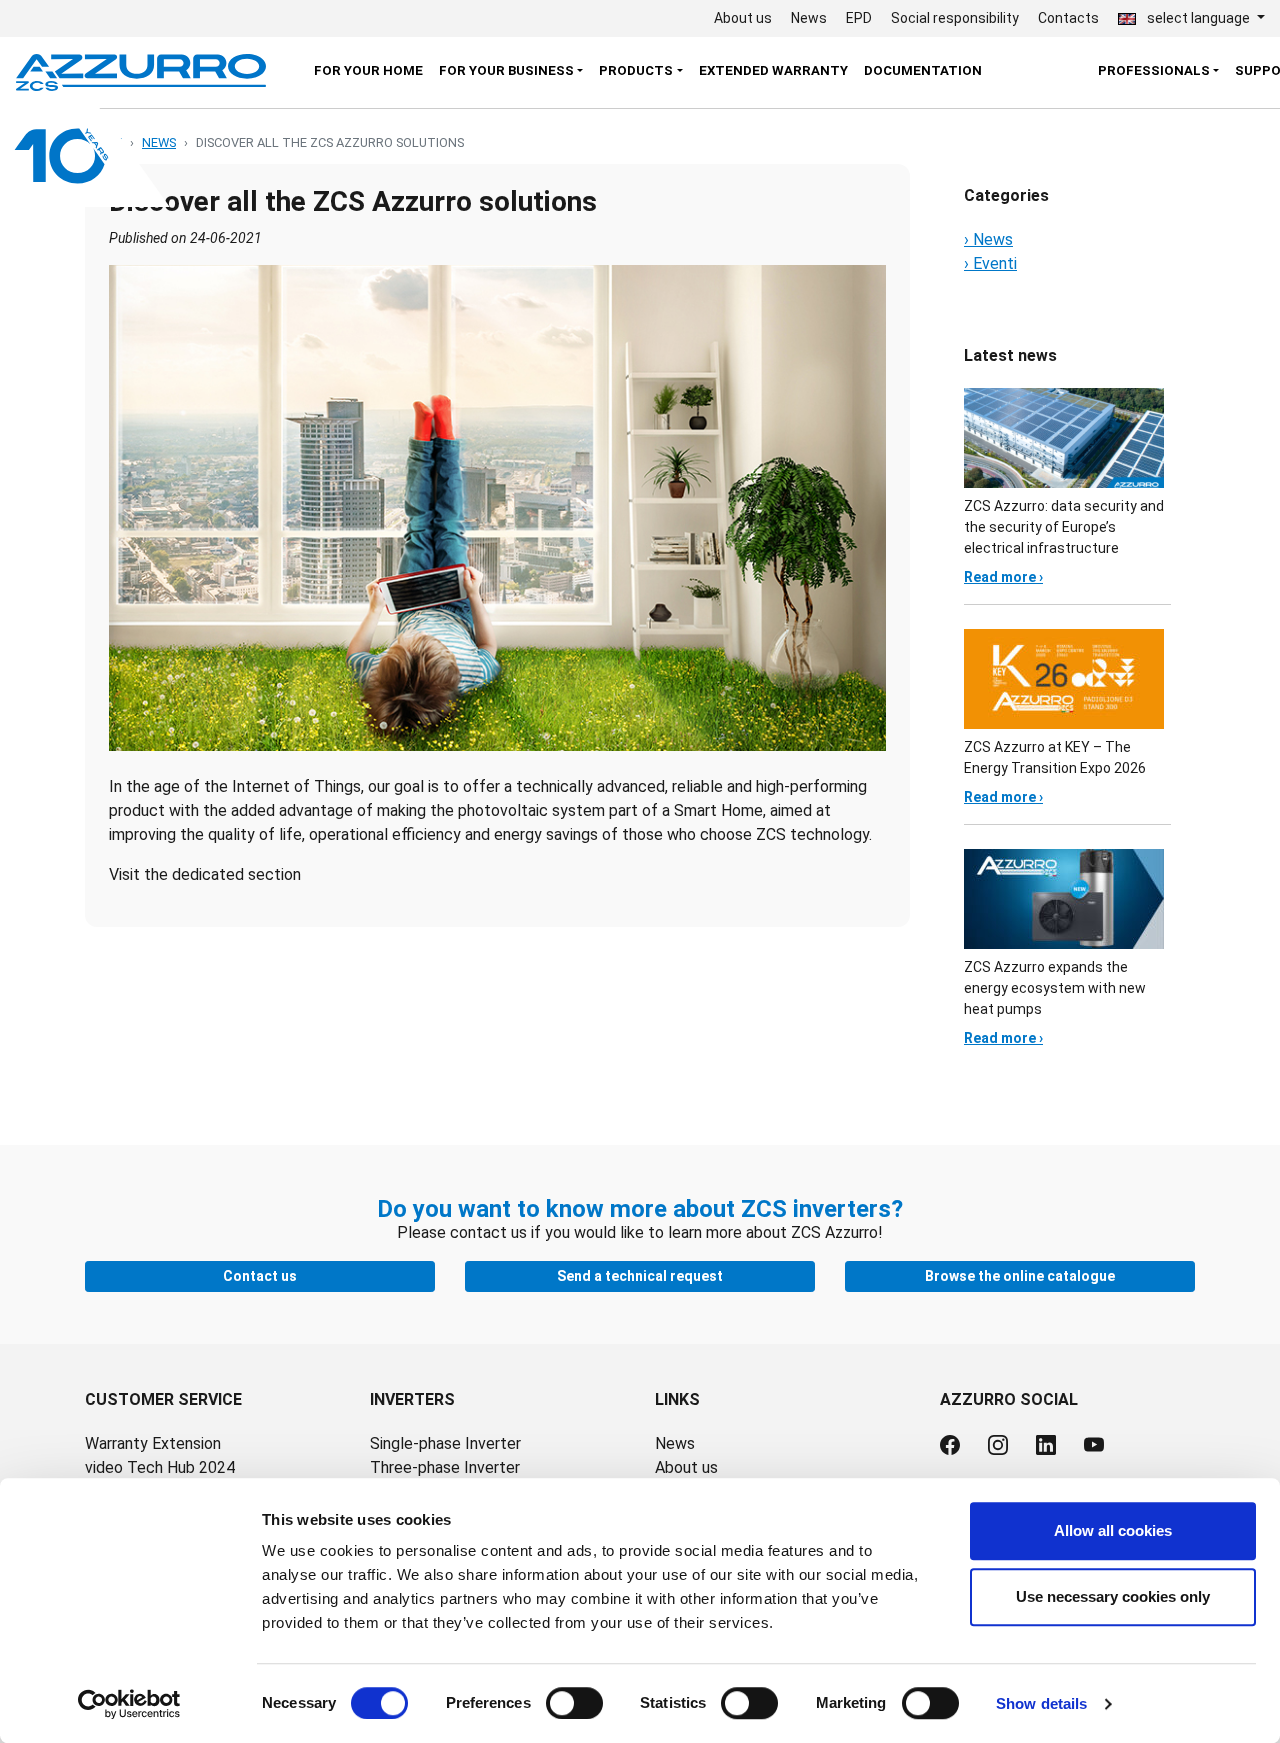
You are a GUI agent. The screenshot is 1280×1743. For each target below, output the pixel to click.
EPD (859, 18)
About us (743, 18)
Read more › (1003, 577)
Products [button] (636, 70)
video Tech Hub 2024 (160, 1467)
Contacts (1068, 18)
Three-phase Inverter (445, 1467)
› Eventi (990, 263)
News (809, 18)
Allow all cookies (1113, 1530)
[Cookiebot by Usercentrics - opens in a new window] (129, 1704)
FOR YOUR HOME (368, 70)
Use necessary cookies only (1113, 1596)
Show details (1041, 1703)
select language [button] (1198, 18)
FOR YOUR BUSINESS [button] (506, 70)
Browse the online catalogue (1020, 1276)
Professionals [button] (1154, 70)
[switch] (574, 1703)
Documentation (923, 70)
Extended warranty (773, 70)
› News (988, 239)
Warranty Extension (153, 1443)
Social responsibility (955, 18)
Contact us (260, 1276)
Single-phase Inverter (445, 1443)
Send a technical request (640, 1276)
